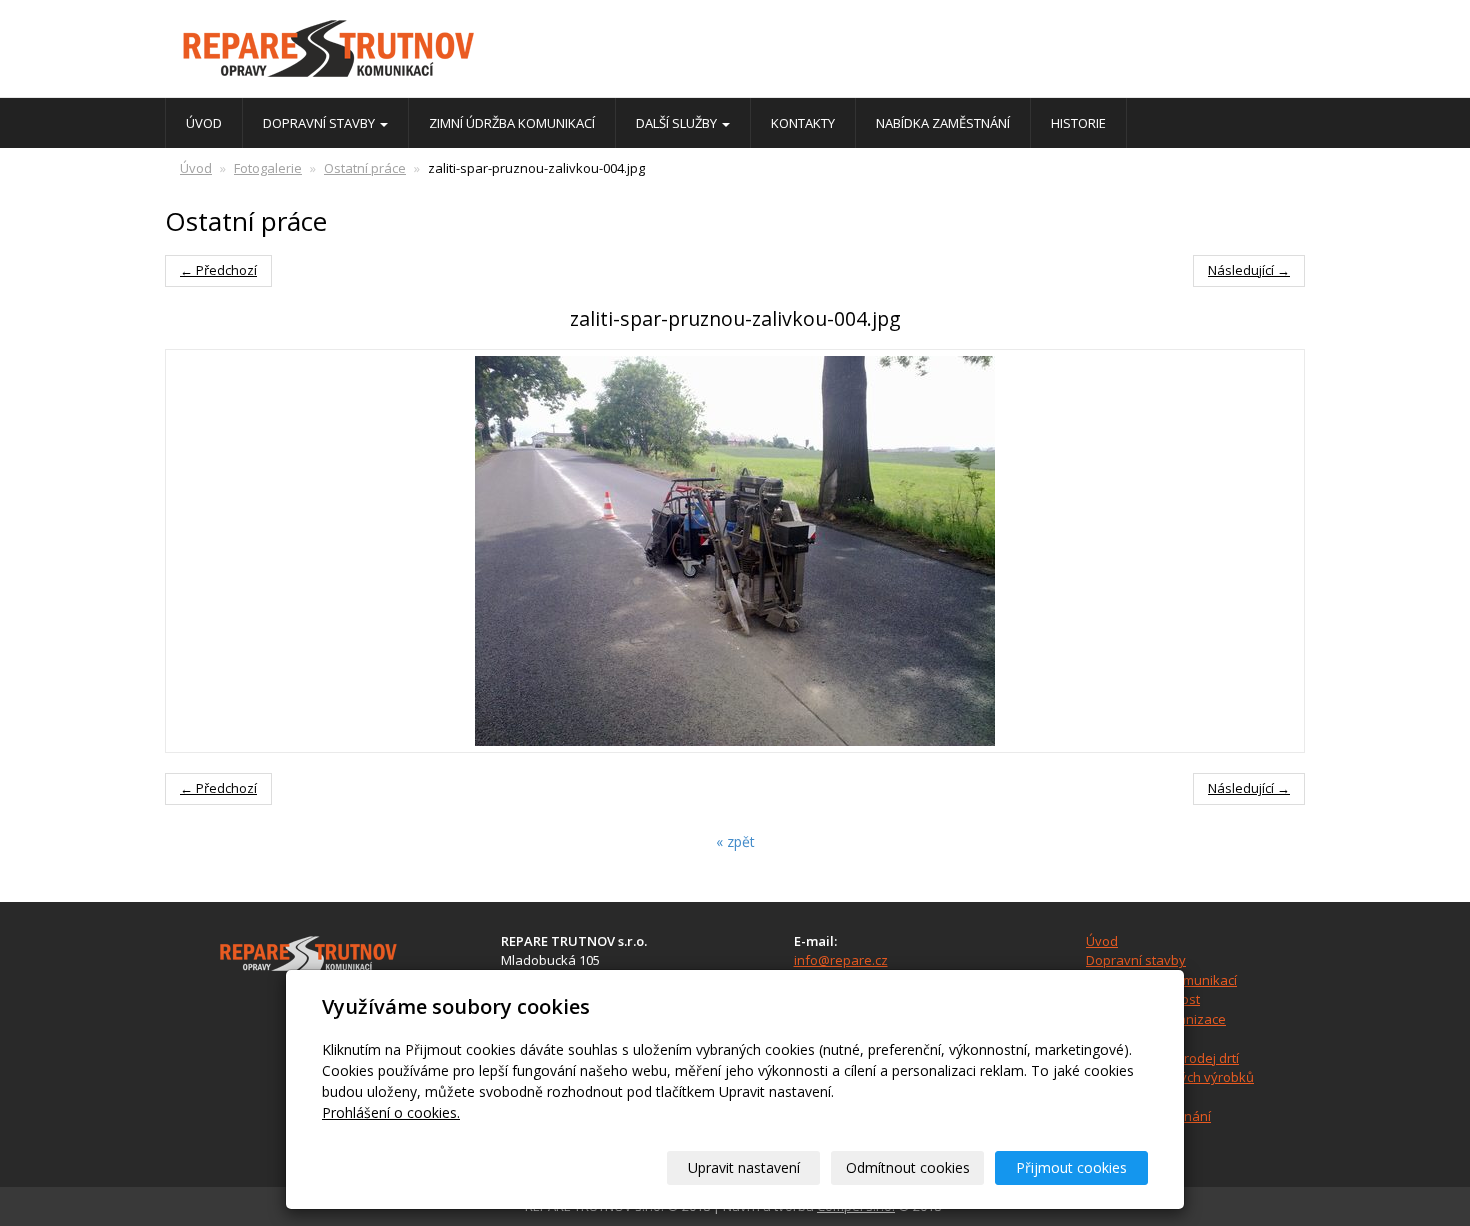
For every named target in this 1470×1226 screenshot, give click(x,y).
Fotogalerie (268, 168)
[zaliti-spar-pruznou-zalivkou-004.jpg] (735, 551)
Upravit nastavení (744, 1167)
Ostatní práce (365, 168)
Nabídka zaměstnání (943, 123)
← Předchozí (218, 270)
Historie (1078, 123)
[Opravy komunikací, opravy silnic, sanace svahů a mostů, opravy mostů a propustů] (345, 50)
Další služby (678, 123)
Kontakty (803, 123)
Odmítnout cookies (908, 1167)
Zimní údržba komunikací (512, 123)
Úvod (204, 123)
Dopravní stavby (320, 123)
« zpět (735, 841)
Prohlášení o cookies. (391, 1112)
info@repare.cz (841, 960)
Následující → (1249, 270)
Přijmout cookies (1071, 1167)
